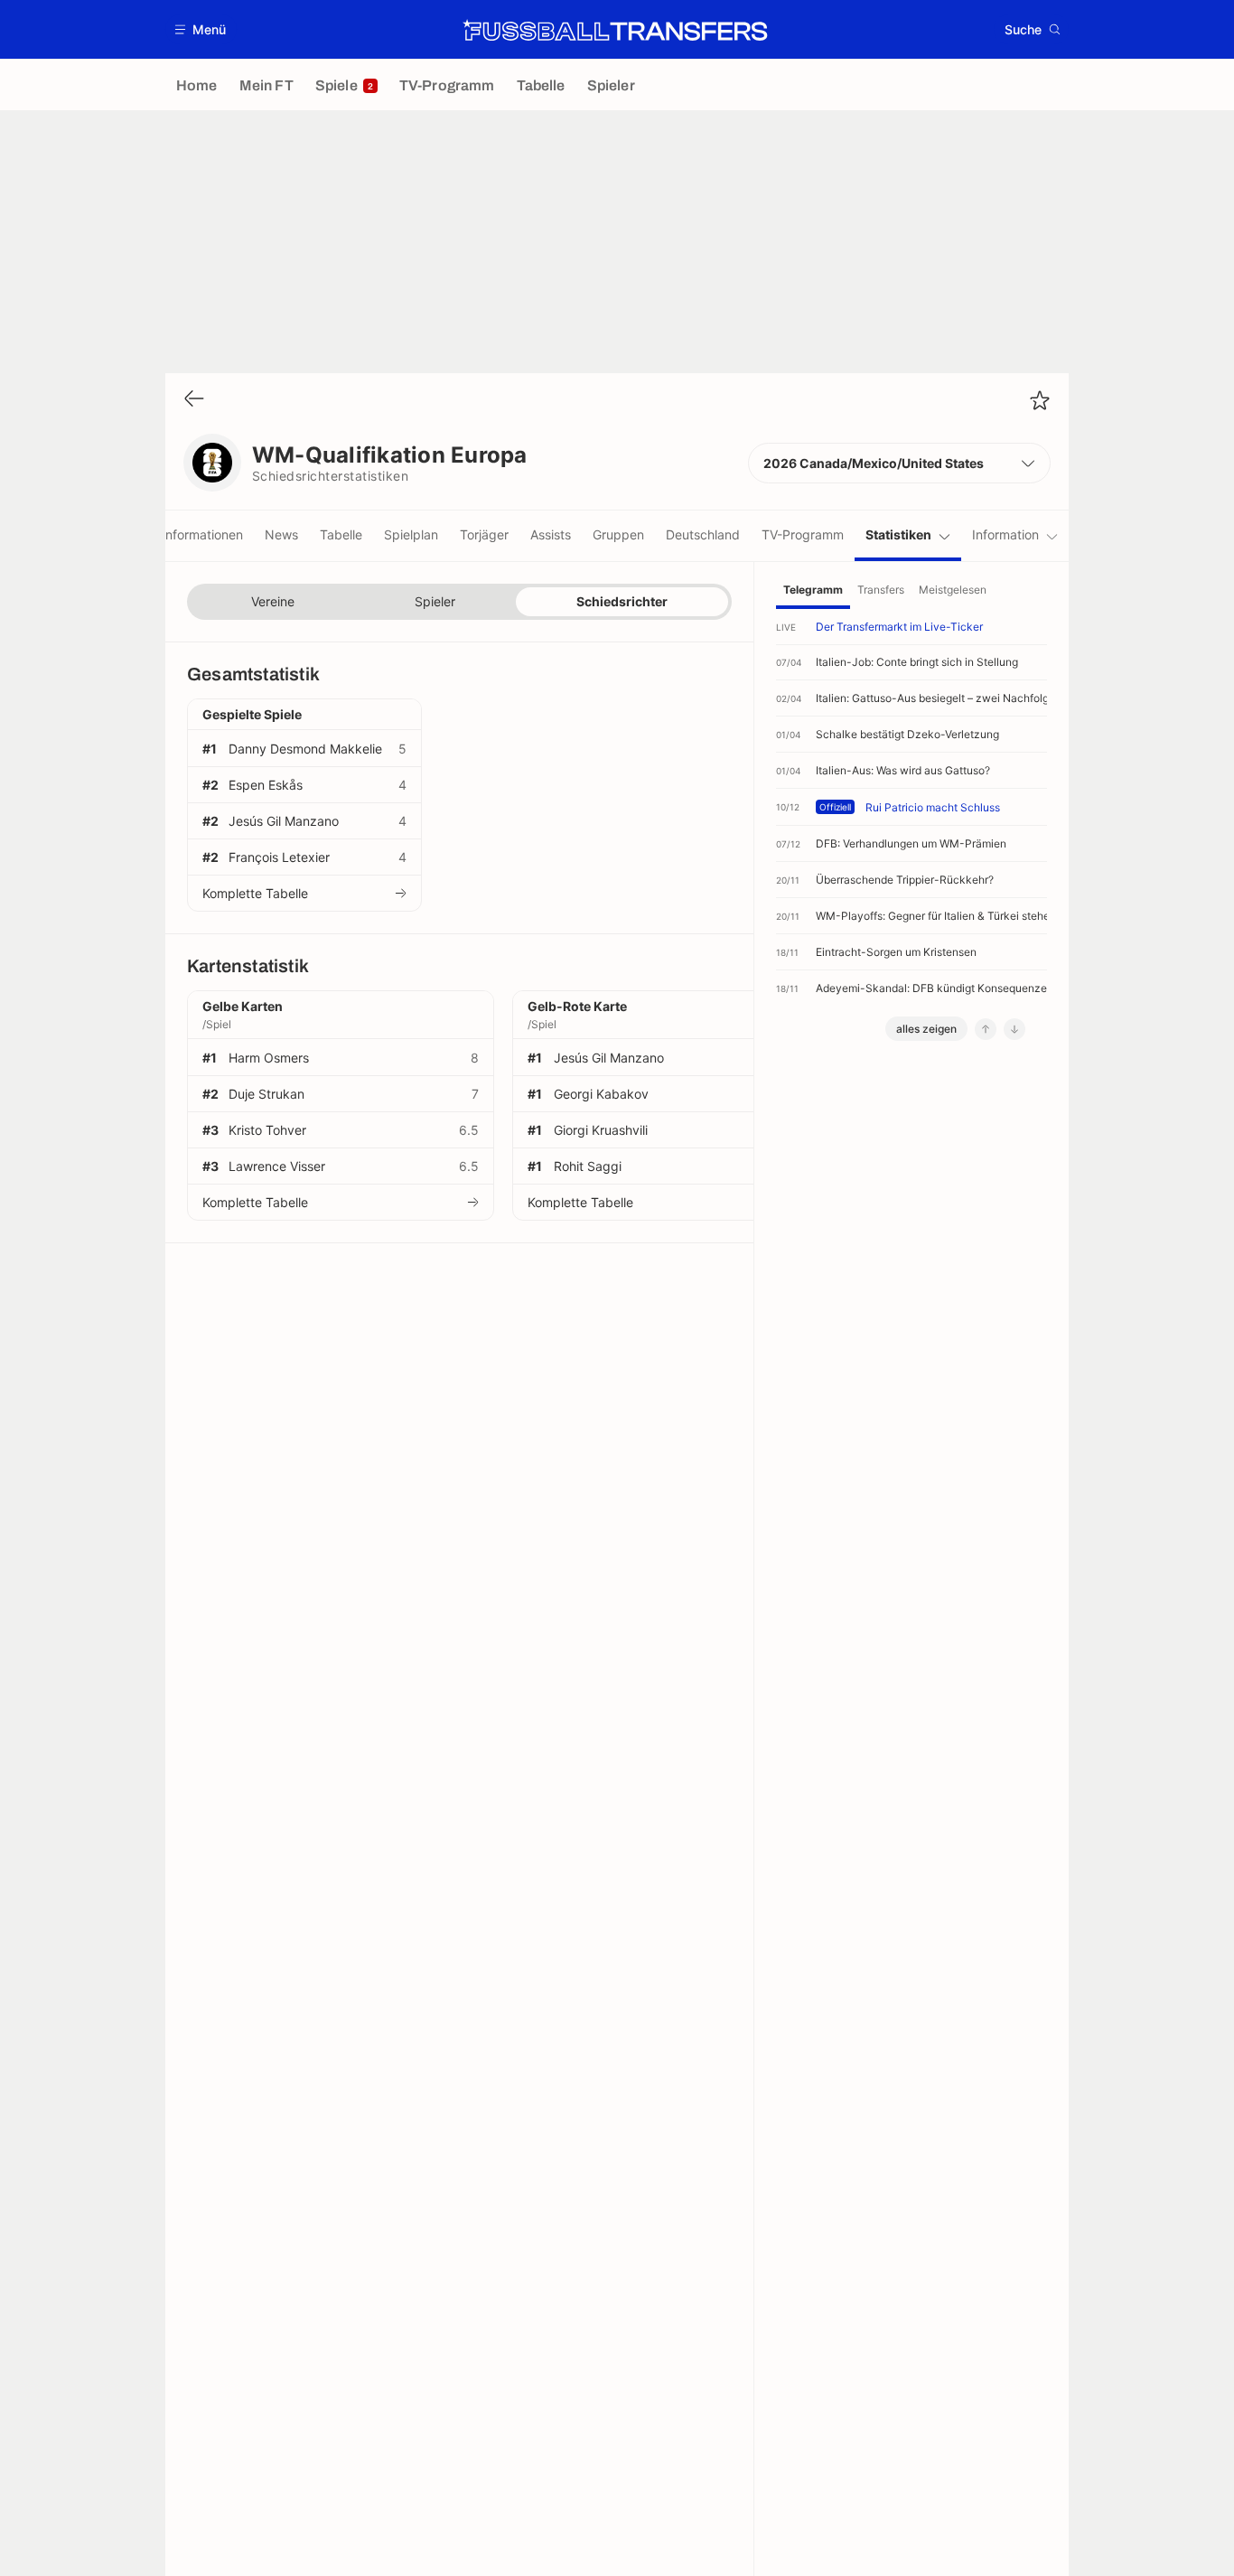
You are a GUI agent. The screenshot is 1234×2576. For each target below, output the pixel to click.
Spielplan (411, 534)
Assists (551, 534)
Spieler (435, 601)
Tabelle (341, 534)
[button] (201, 29)
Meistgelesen (953, 590)
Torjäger (484, 534)
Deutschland (703, 534)
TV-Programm (803, 534)
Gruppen (618, 534)
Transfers (881, 590)
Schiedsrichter (622, 601)
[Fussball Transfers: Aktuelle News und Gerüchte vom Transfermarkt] (615, 30)
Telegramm (813, 590)
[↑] (986, 1029)
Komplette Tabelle (255, 893)
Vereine (273, 601)
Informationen (202, 534)
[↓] (1014, 1029)
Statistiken (898, 534)
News (281, 534)
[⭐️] (1040, 400)
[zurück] (194, 400)
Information (1005, 534)
